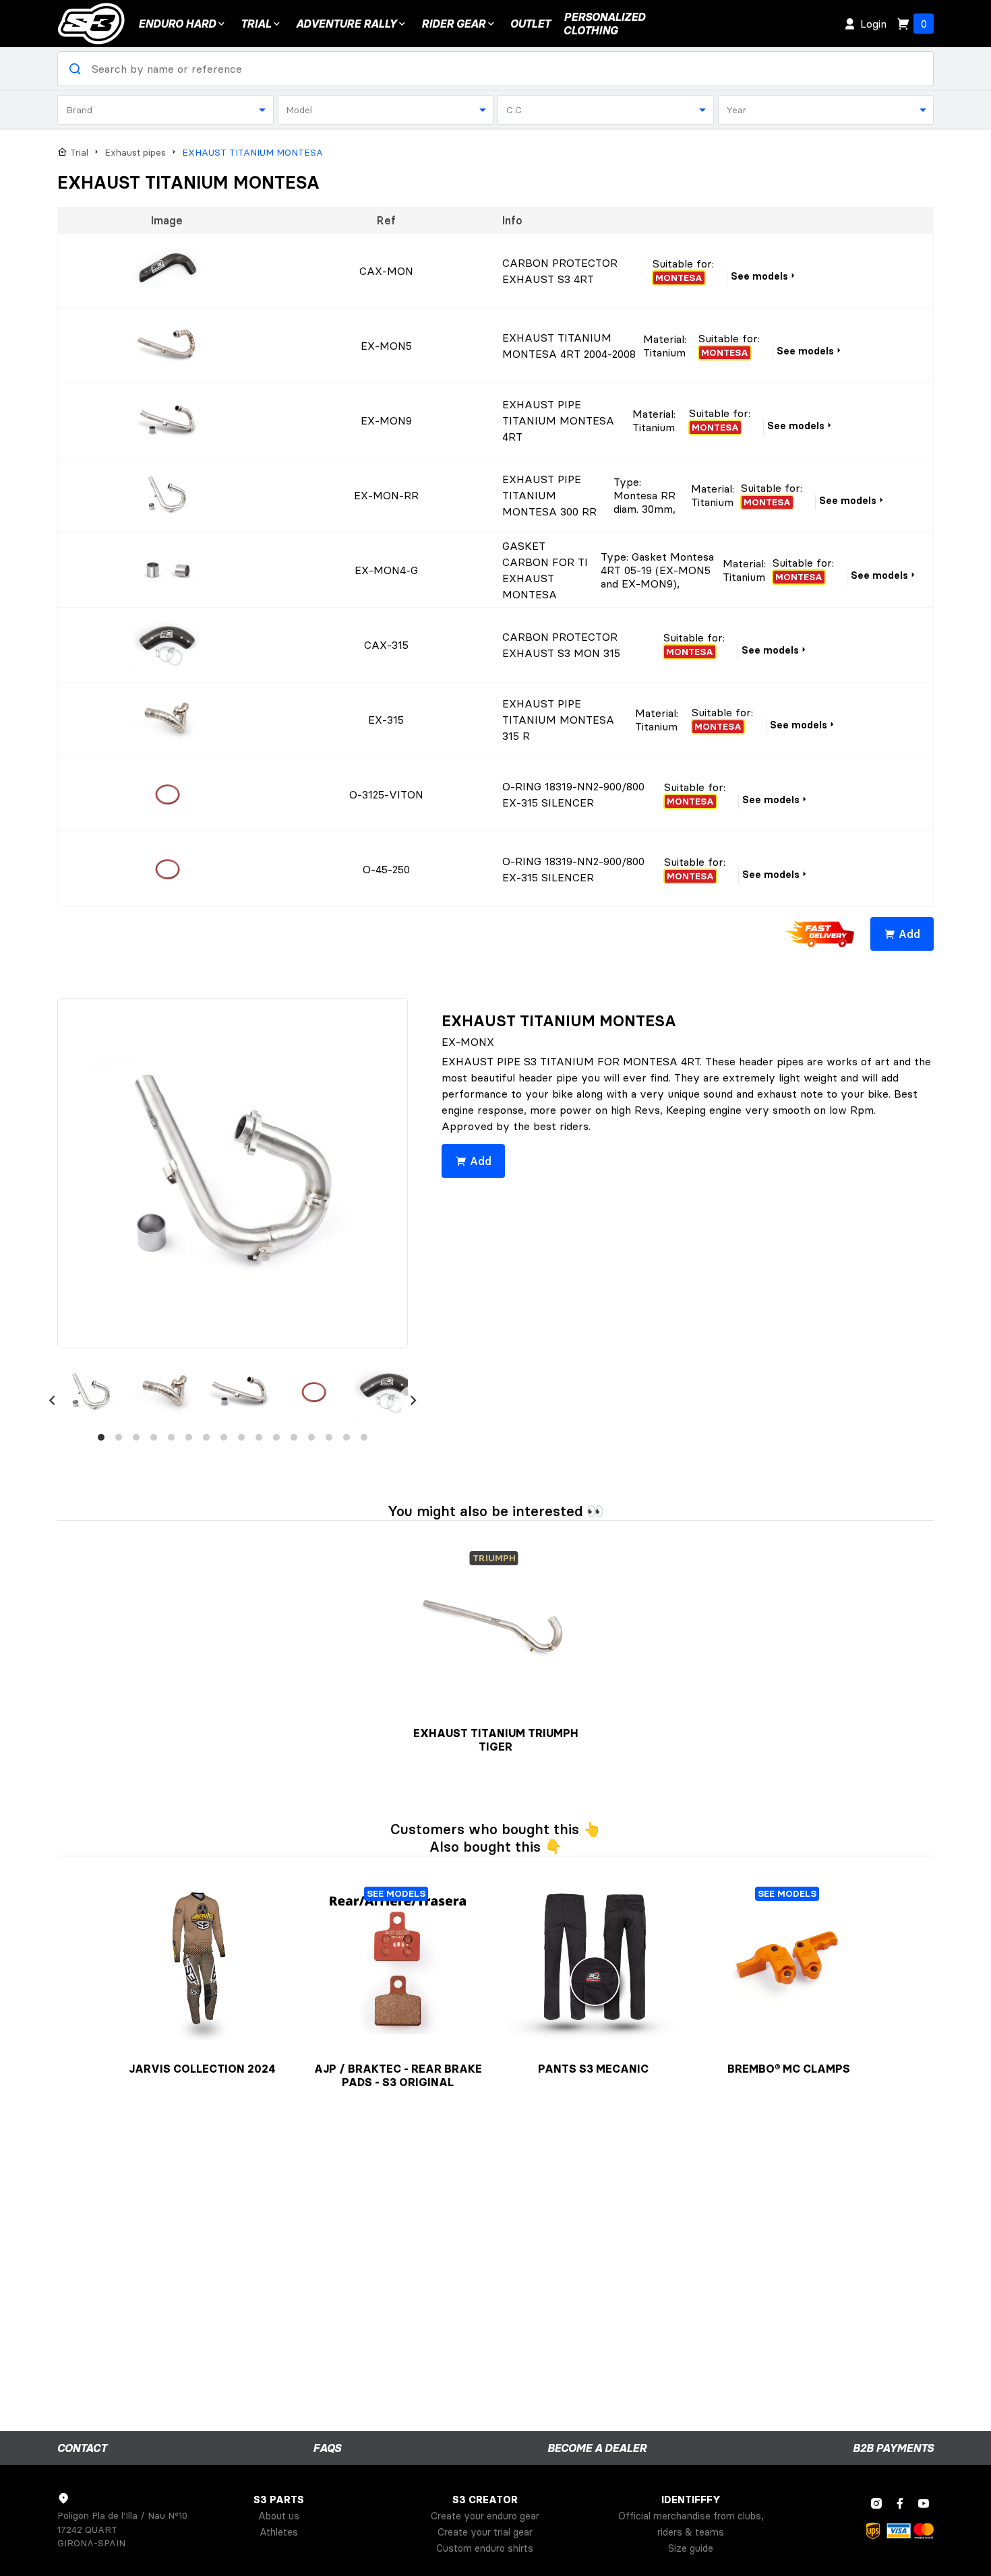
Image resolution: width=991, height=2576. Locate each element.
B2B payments (893, 2448)
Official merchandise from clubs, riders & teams (691, 2524)
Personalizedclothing (604, 24)
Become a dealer (597, 2448)
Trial (256, 24)
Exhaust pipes (135, 153)
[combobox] (166, 110)
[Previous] (52, 1400)
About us (279, 2516)
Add (909, 934)
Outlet (530, 24)
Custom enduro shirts (485, 2548)
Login (873, 24)
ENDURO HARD (177, 24)
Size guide (691, 2548)
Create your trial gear (485, 2532)
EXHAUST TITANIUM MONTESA (252, 153)
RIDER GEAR (453, 24)
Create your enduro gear (485, 2516)
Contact (82, 2448)
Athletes (279, 2532)
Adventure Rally (346, 24)
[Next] (413, 1400)
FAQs (327, 2448)
